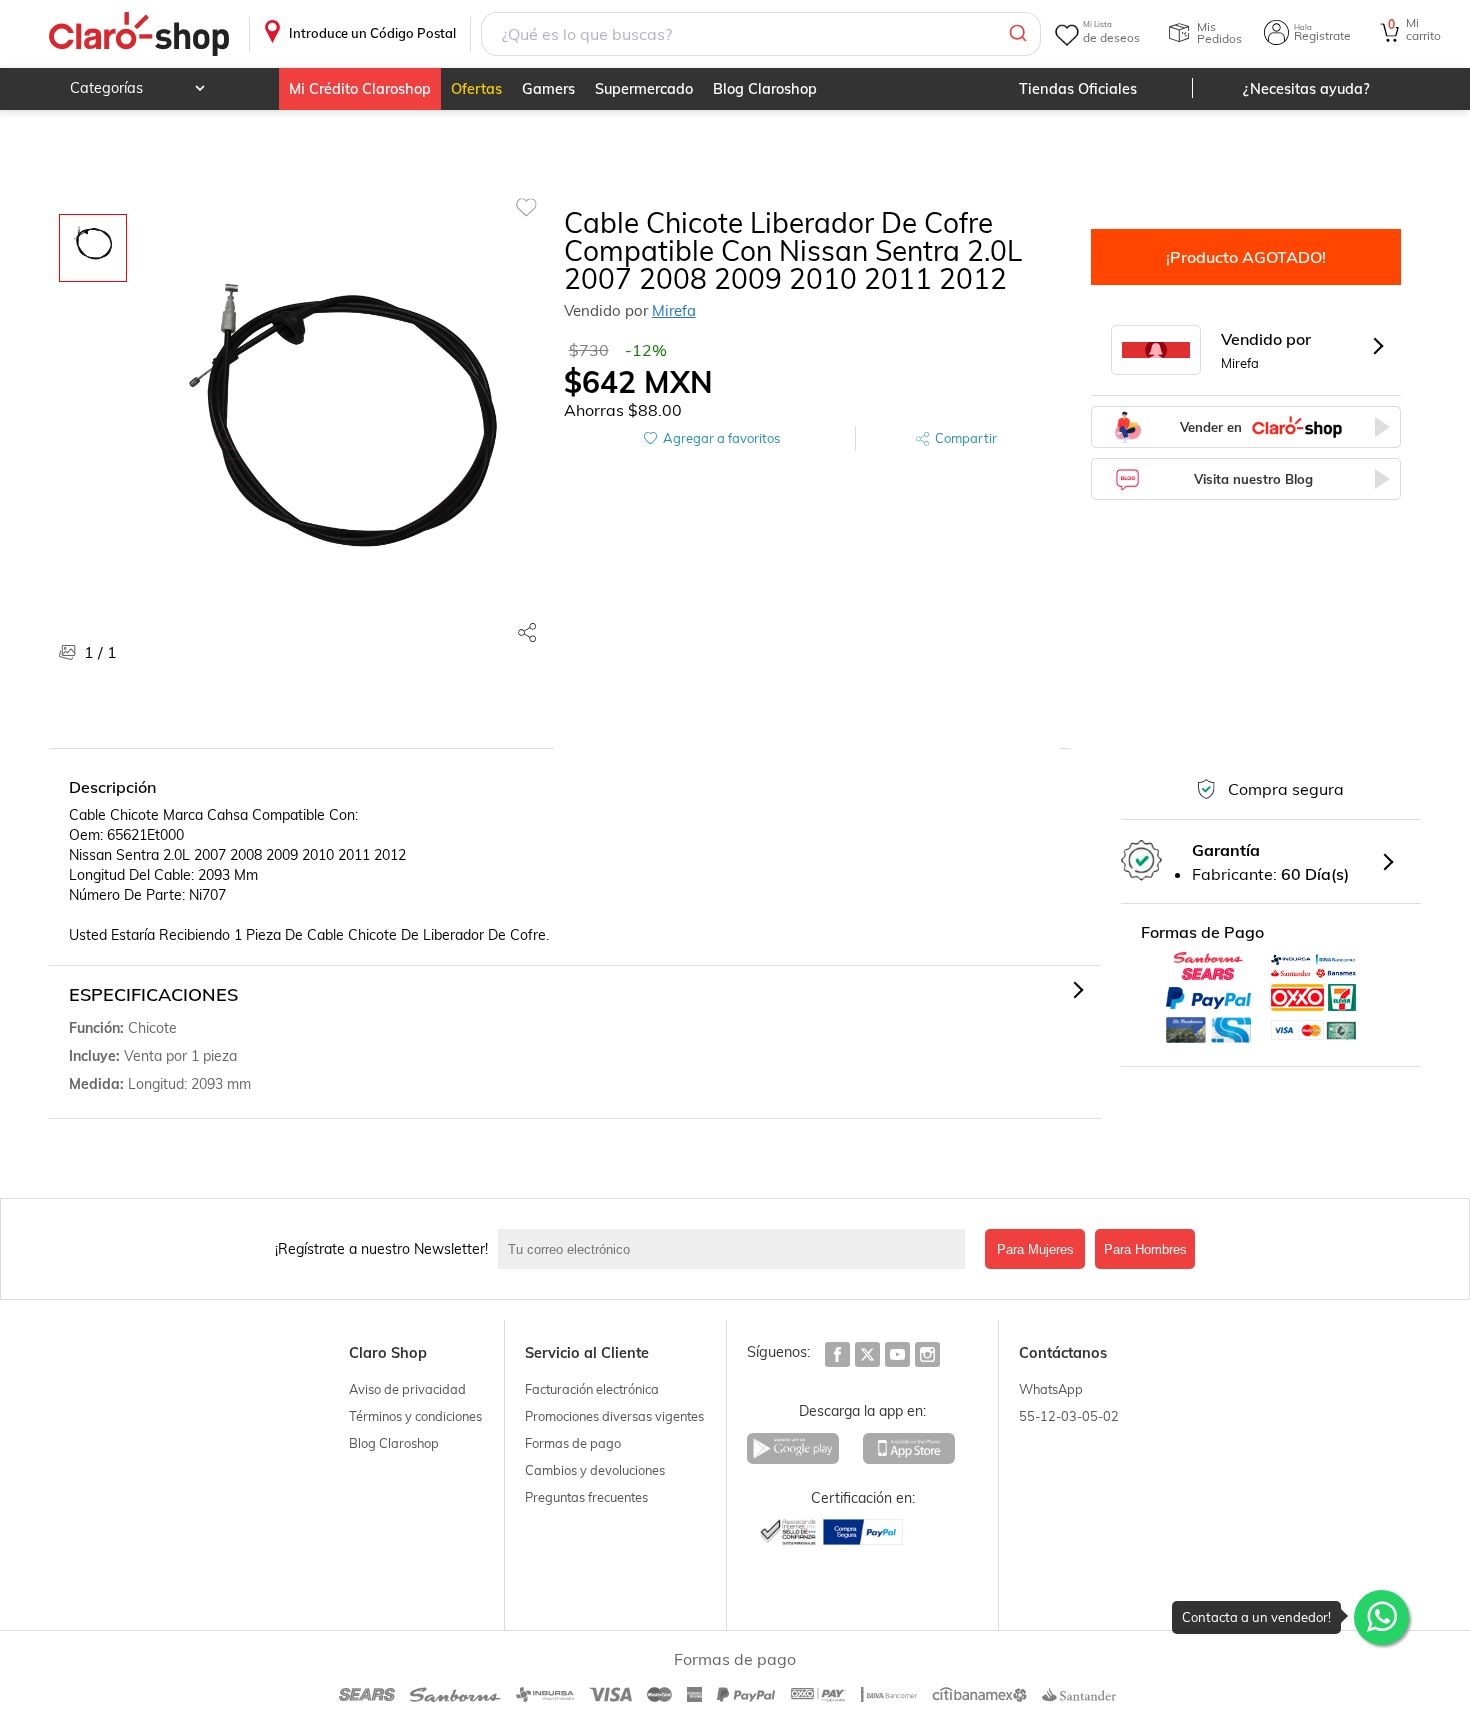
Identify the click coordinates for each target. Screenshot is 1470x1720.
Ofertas (476, 89)
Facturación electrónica (592, 1389)
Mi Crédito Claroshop (360, 89)
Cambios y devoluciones (595, 1470)
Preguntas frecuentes (586, 1497)
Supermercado (644, 89)
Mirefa (674, 310)
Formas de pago (573, 1443)
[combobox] (760, 34)
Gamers (548, 89)
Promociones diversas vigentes (614, 1416)
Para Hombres (1145, 1249)
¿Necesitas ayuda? (1306, 89)
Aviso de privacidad (407, 1389)
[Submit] (1016, 34)
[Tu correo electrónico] (736, 1249)
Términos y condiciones (415, 1416)
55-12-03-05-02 (1069, 1416)
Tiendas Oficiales (1078, 89)
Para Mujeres (1035, 1249)
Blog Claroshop (765, 89)
